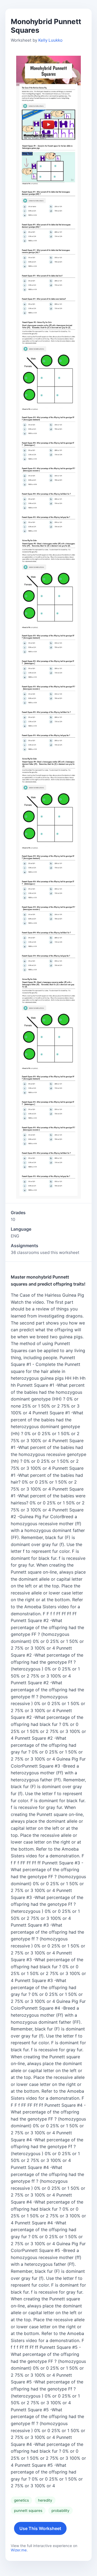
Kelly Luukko (50, 40)
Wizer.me (19, 2550)
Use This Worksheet (40, 2528)
